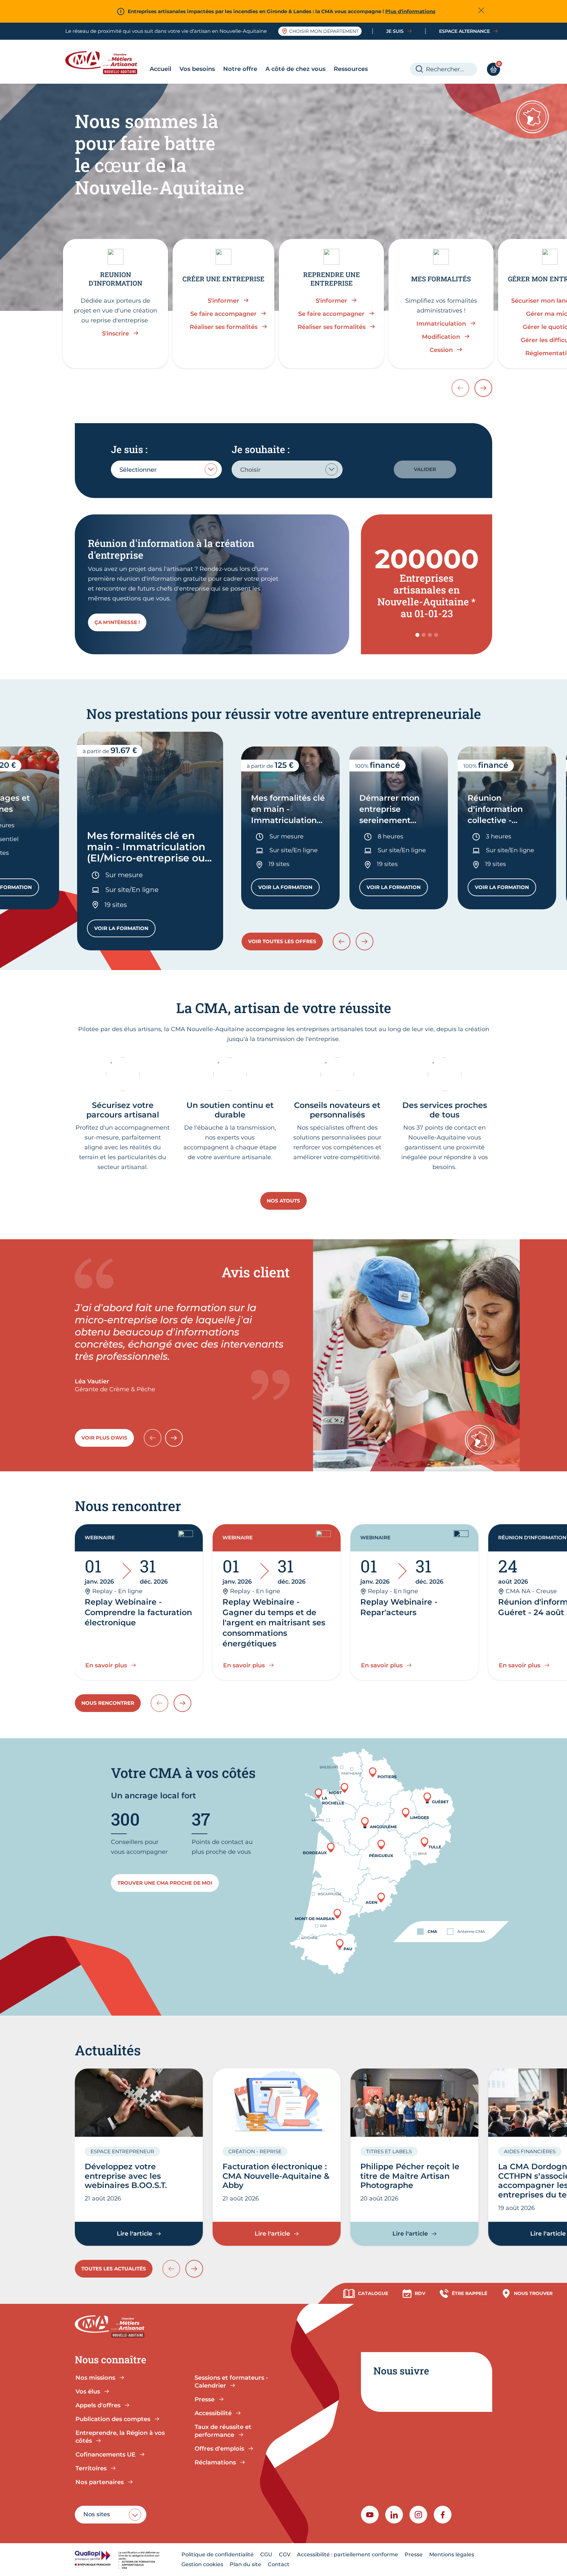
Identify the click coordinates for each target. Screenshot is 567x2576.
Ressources (351, 69)
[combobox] (166, 469)
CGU (266, 2554)
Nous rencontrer (108, 1703)
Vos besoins (197, 69)
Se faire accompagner (223, 314)
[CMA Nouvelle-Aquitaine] (106, 63)
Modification (441, 337)
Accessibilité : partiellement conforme (347, 2554)
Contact (279, 2564)
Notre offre (240, 69)
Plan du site (245, 2564)
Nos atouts (283, 1201)
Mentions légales (452, 2554)
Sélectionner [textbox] (138, 470)
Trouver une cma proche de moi (165, 1883)
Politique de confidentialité (218, 2554)
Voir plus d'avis (104, 1438)
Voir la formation (125, 930)
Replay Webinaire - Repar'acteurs (399, 1607)
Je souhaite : (261, 449)
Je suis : (129, 449)
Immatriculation (441, 324)
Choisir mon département (324, 31)
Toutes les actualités (114, 2269)
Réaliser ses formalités (224, 327)
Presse (414, 2554)
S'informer (223, 301)
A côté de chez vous (295, 69)
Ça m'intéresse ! (117, 622)
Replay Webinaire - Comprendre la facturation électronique (138, 1612)
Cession (441, 350)
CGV (285, 2554)
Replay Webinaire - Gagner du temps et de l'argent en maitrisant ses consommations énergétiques (274, 1623)
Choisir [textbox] (250, 470)
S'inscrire (115, 334)
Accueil (160, 69)
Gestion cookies (202, 2564)
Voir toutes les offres (282, 941)
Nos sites (97, 2514)
